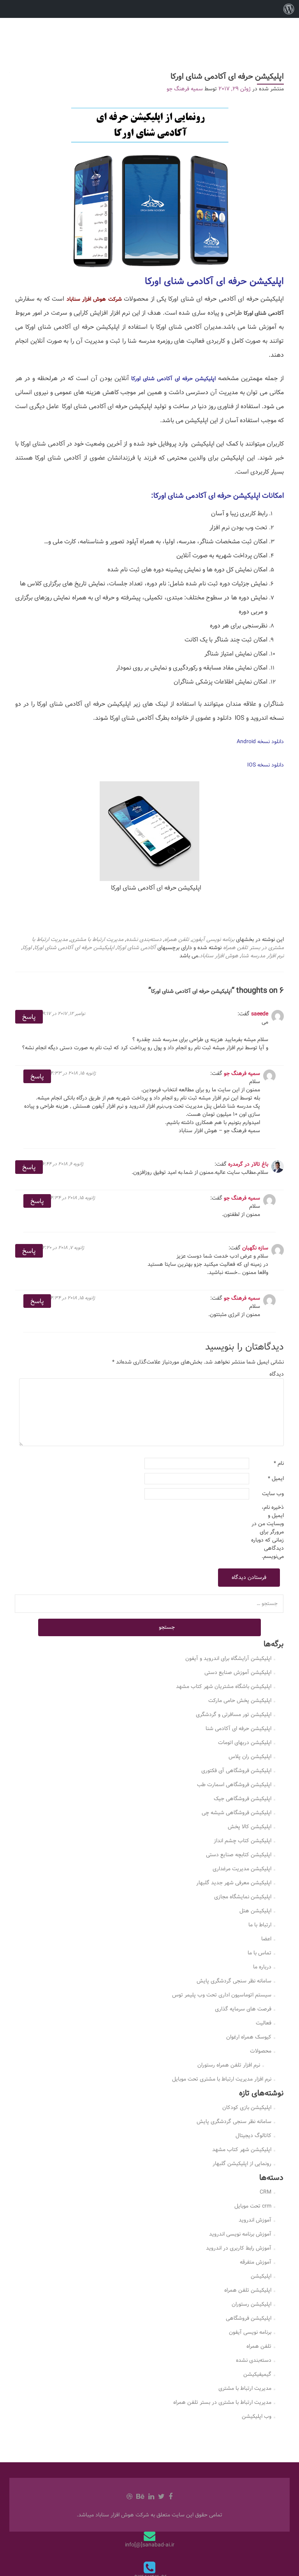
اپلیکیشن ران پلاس (250, 1757)
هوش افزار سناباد (219, 956)
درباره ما (262, 1967)
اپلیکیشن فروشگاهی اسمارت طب (234, 1785)
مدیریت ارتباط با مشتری (97, 939)
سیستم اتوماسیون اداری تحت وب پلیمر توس (222, 1995)
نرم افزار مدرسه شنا (262, 956)
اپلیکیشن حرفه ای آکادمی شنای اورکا (74, 948)
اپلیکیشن (261, 2276)
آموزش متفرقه (256, 2262)
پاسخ (29, 1017)
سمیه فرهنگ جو (185, 89)
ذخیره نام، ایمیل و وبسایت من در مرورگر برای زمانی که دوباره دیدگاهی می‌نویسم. (267, 1532)
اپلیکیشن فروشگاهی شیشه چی (237, 1813)
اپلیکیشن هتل (255, 1911)
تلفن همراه (177, 939)
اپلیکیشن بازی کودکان (247, 2107)
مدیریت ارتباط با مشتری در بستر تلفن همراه (222, 2402)
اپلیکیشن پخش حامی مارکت (240, 1700)
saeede (260, 1014)
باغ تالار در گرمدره (248, 1164)
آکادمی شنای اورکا (136, 948)
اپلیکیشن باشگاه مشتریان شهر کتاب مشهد (224, 1686)
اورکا (27, 948)
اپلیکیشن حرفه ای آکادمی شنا (238, 1728)
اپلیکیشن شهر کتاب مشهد (242, 2150)
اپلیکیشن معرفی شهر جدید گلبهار (234, 1883)
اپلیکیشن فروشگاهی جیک (243, 1799)
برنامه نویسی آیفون (213, 939)
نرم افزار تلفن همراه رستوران (229, 2065)
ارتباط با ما (260, 1925)
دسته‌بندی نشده (144, 939)
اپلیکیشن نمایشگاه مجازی (243, 1897)
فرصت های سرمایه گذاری (243, 2009)
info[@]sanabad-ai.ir (150, 2545)
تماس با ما (259, 1953)
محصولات (261, 2051)
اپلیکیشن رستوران (252, 2304)
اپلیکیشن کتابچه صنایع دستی (239, 1855)
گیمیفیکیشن (257, 2374)
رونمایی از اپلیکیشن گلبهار (242, 2164)
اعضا (266, 1939)
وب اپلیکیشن (257, 2416)
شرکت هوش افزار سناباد (94, 299)
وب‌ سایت (273, 1494)
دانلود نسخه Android (260, 742)
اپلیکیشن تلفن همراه (248, 2290)
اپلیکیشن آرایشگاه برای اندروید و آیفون (228, 1658)
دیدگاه (277, 1374)
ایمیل (276, 1479)
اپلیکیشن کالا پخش (250, 1827)
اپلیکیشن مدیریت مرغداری (242, 1869)
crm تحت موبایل (253, 2206)
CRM (266, 2192)
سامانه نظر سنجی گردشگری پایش (234, 1981)
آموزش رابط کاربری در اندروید (239, 2248)
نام (279, 1463)
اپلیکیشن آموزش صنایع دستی (238, 1672)
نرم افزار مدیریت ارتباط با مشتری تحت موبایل (222, 2079)
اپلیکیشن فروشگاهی (249, 2318)
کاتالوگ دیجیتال (253, 2136)
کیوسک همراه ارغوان (249, 2037)
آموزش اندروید (255, 2220)
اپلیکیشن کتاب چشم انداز (243, 1841)
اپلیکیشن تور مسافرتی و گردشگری (234, 1714)
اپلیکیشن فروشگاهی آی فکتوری (236, 1771)
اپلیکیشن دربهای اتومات (245, 1743)
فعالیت (264, 2023)
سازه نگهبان (255, 1248)
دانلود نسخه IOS (266, 765)
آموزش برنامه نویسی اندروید (240, 2234)
